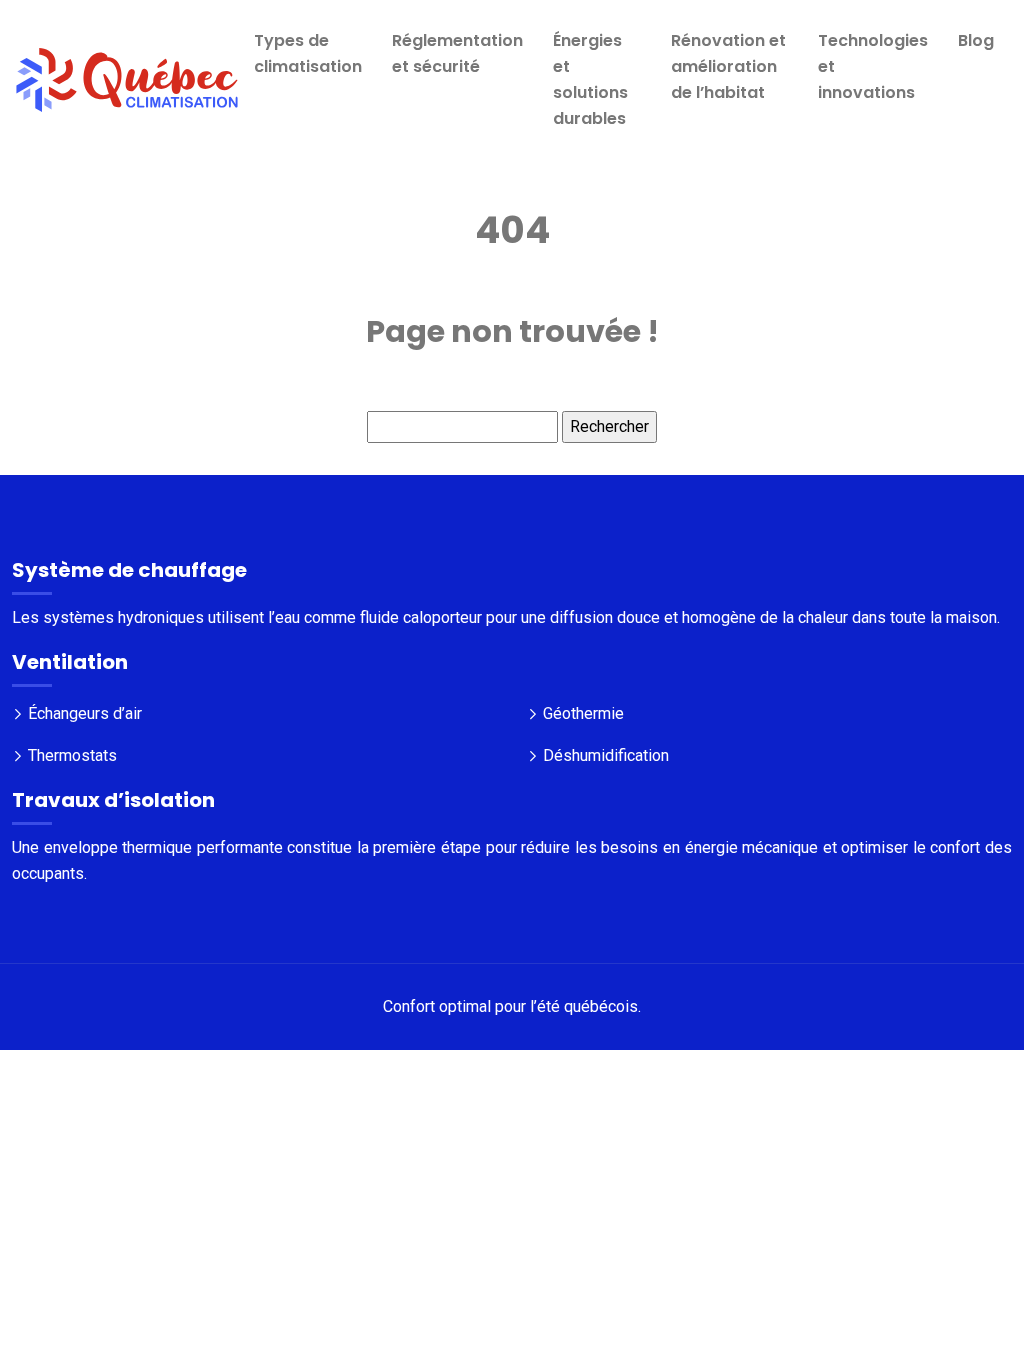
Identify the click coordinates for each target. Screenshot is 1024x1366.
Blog (976, 40)
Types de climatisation (308, 53)
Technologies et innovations (873, 66)
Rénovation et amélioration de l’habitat (728, 66)
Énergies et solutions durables (590, 79)
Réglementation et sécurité (457, 53)
